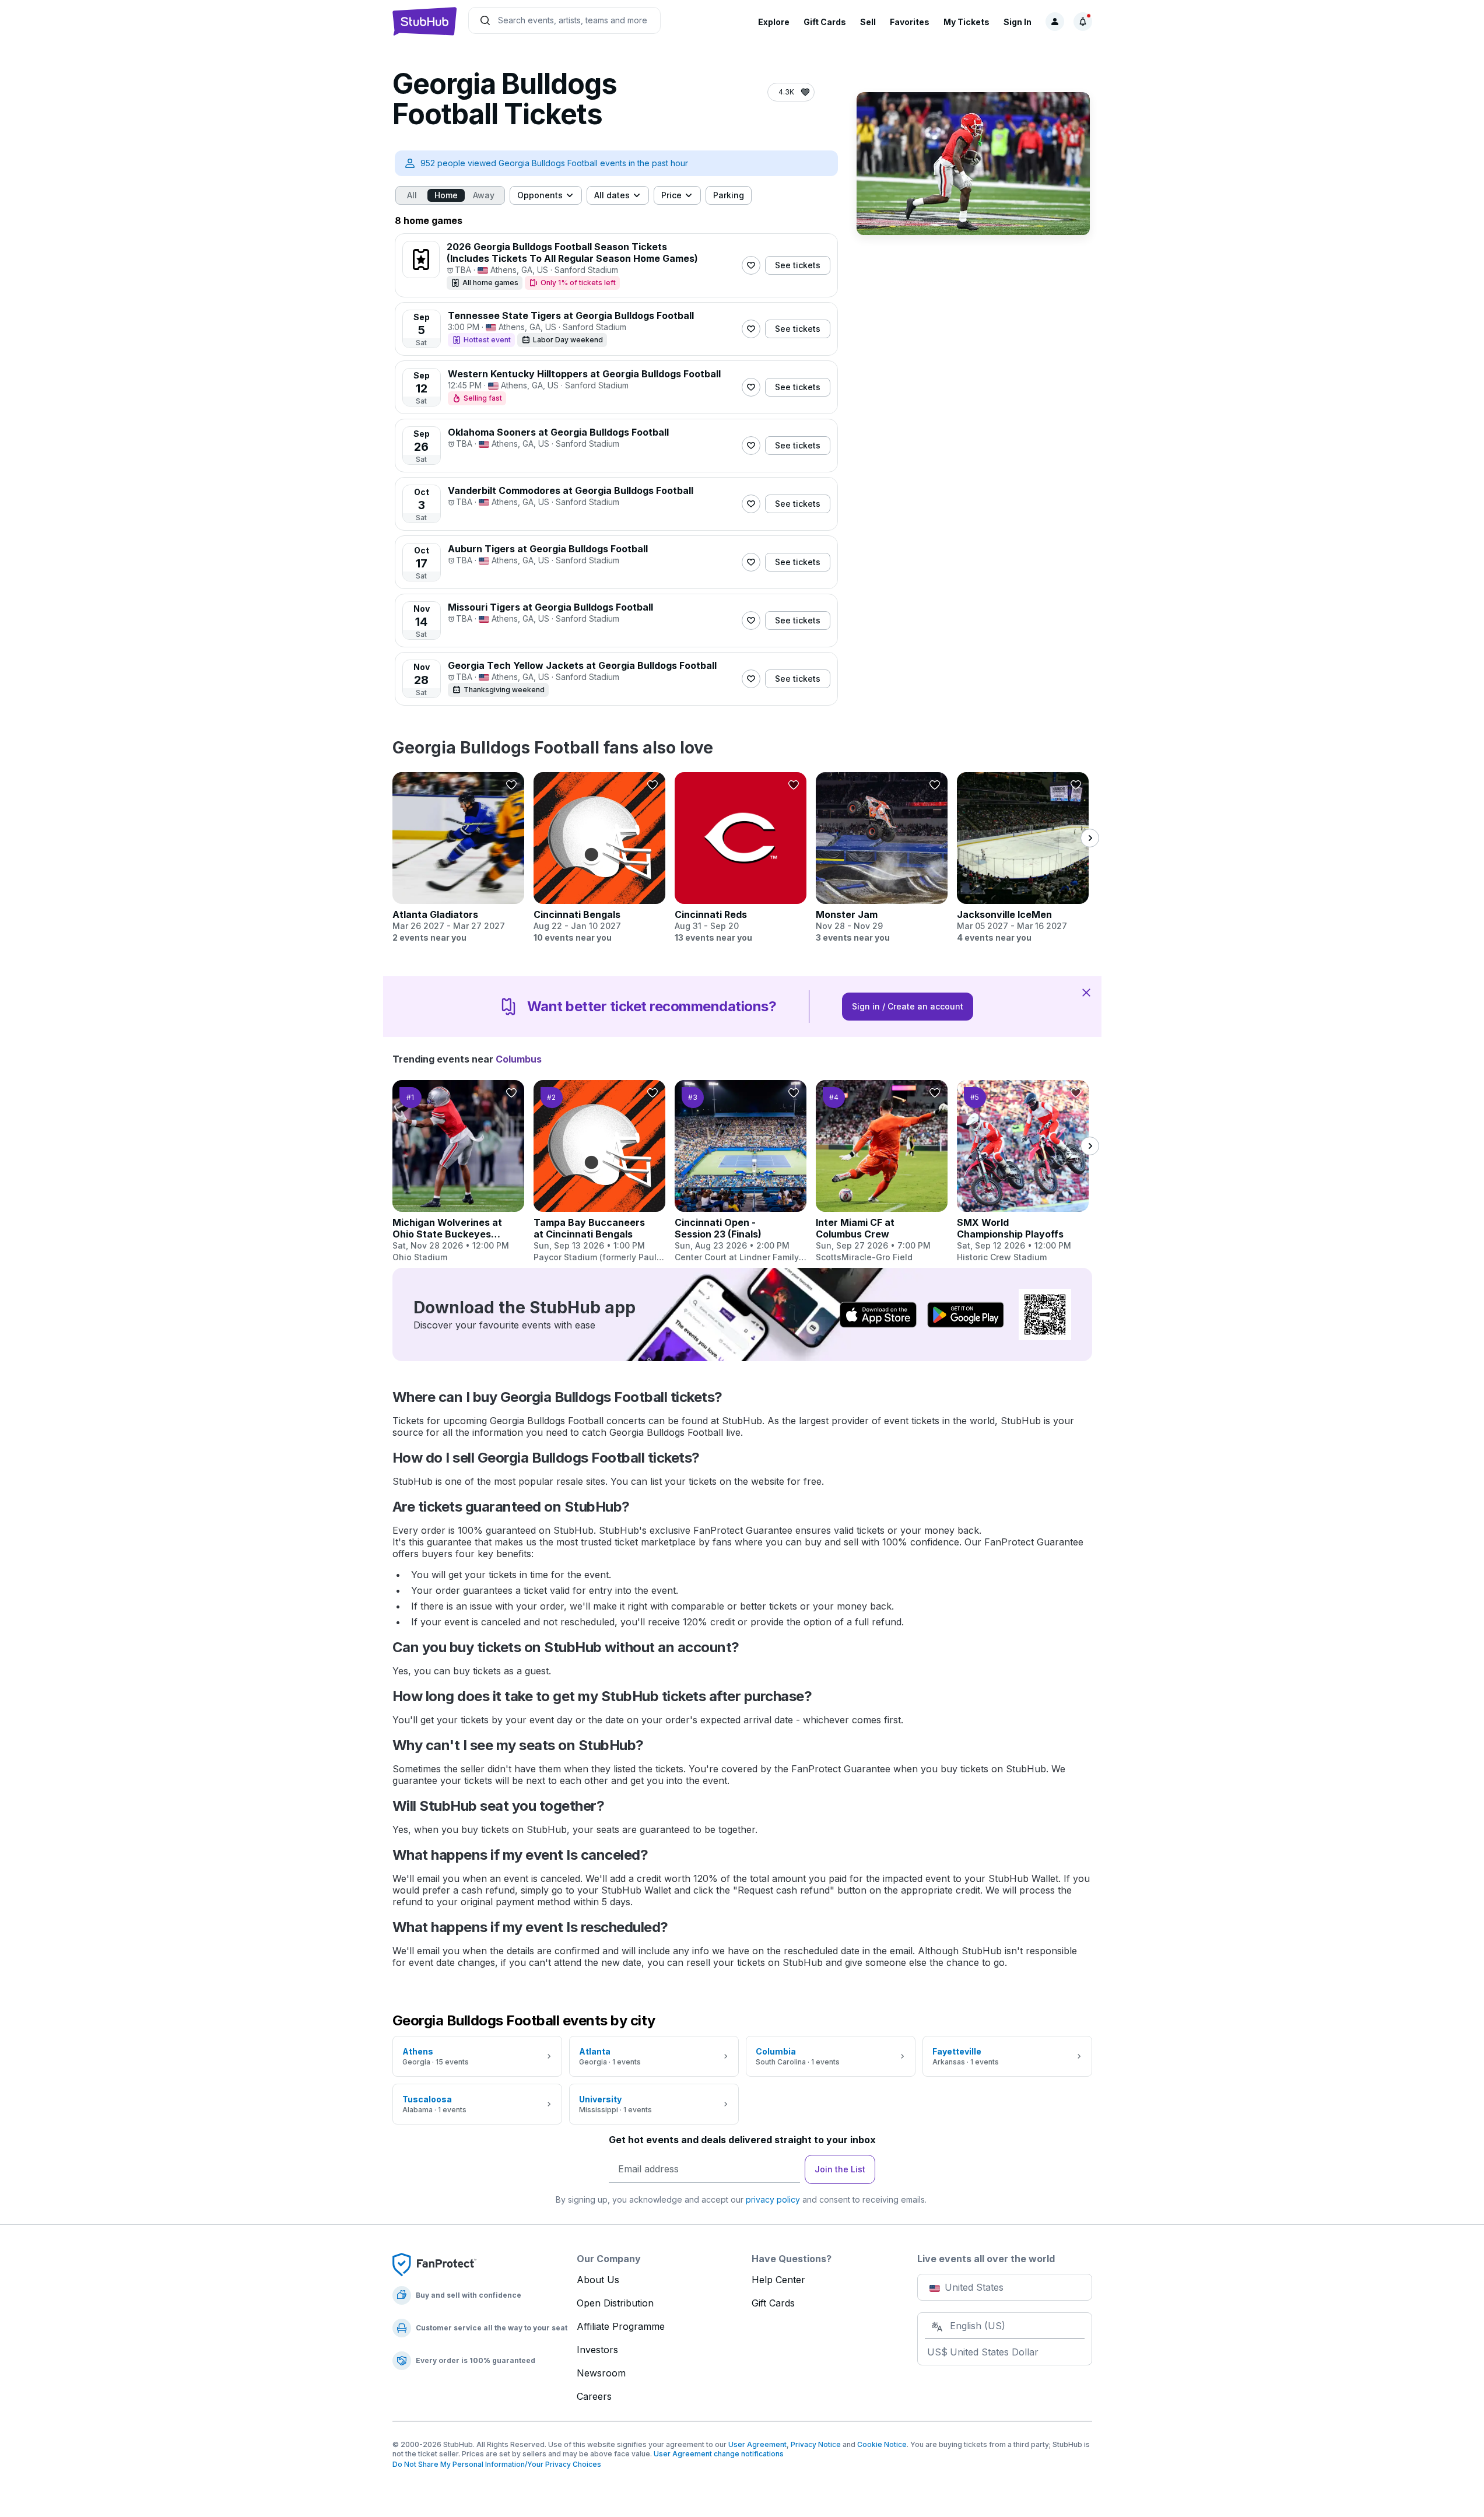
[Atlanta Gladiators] (458, 858)
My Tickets (966, 22)
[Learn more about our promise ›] (434, 2264)
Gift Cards (825, 22)
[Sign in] (1055, 22)
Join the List (840, 2169)
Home (446, 195)
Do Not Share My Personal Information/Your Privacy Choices (497, 2464)
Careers (594, 2396)
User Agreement (757, 2444)
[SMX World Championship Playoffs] (1023, 1172)
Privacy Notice (816, 2444)
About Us (598, 2280)
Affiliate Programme (621, 2326)
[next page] (1090, 838)
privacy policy (773, 2199)
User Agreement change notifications (719, 2454)
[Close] (1086, 992)
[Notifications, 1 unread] (1083, 22)
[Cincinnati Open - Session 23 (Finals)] (741, 1172)
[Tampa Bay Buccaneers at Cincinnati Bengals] (599, 1172)
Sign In (1018, 22)
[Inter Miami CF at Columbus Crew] (882, 1172)
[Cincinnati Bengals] (599, 858)
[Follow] (751, 265)
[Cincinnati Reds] (741, 858)
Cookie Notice (882, 2444)
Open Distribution (615, 2303)
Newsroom (601, 2373)
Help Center (778, 2280)
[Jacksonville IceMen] (1023, 858)
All (412, 195)
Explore (774, 22)
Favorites (910, 22)
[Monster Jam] (882, 858)
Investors (597, 2350)
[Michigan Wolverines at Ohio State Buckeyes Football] (458, 1172)
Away (484, 195)
